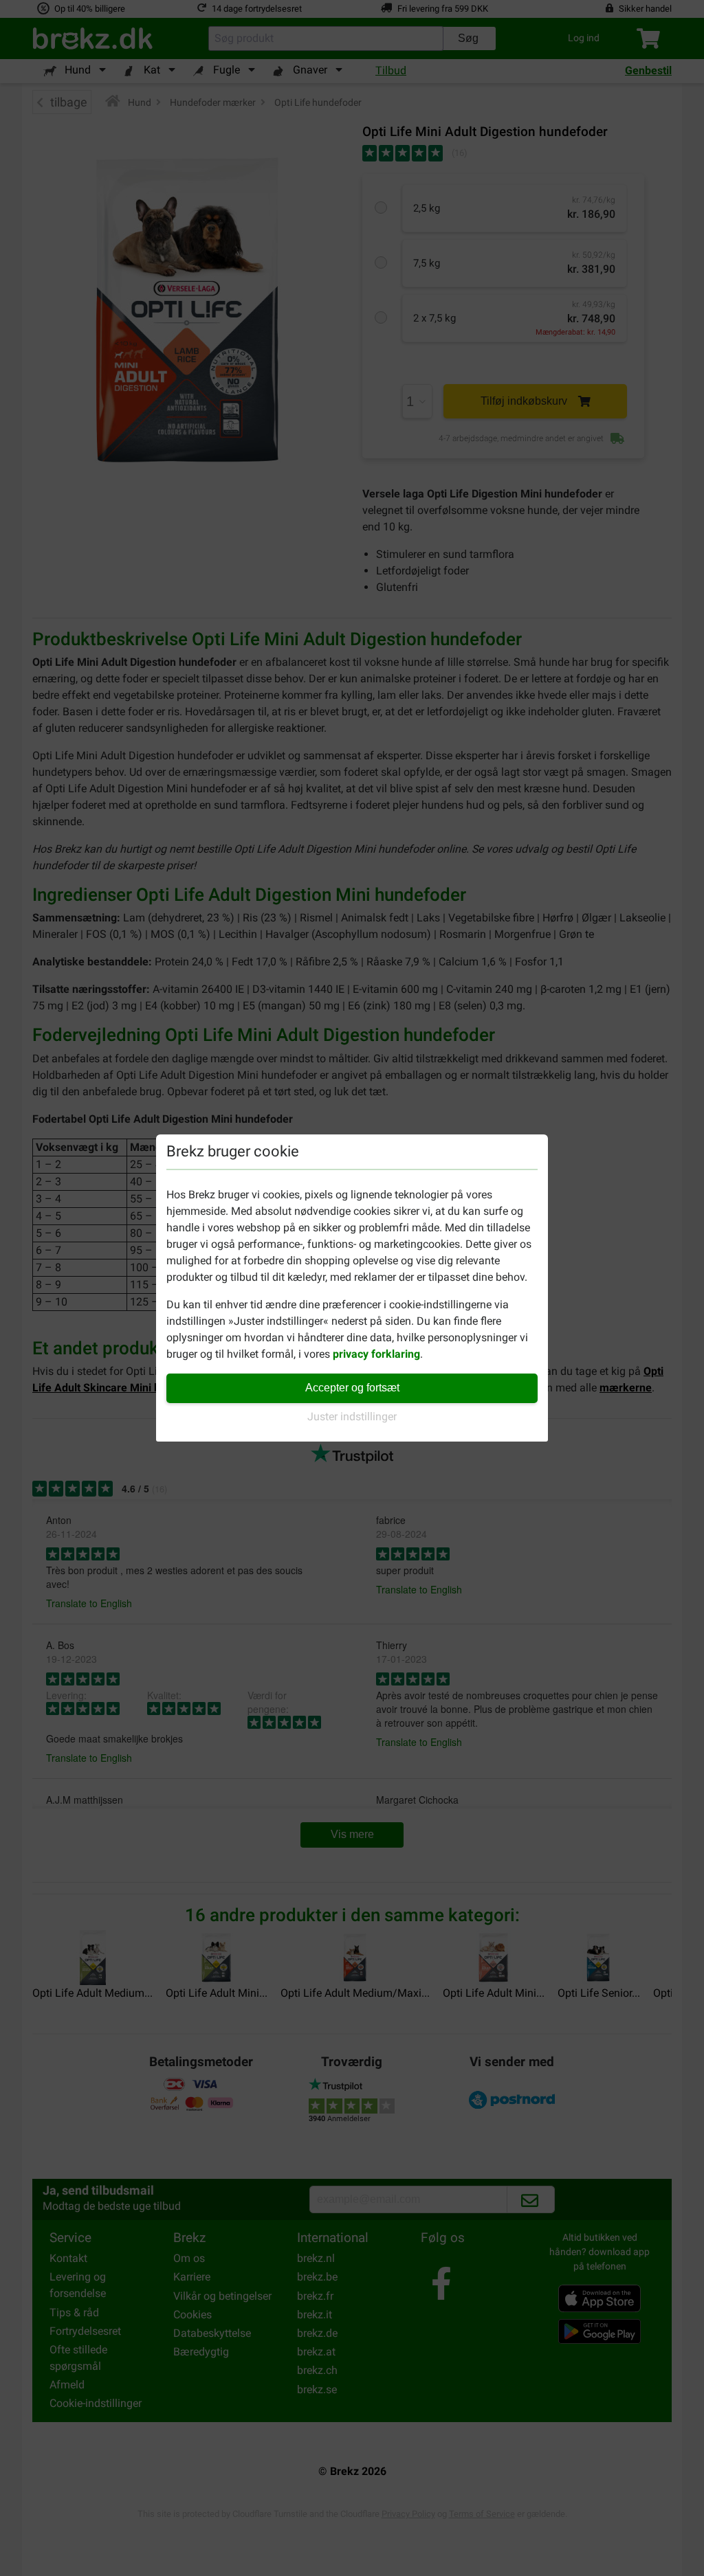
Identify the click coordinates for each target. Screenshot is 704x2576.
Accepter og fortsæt (352, 1388)
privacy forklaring (376, 1354)
